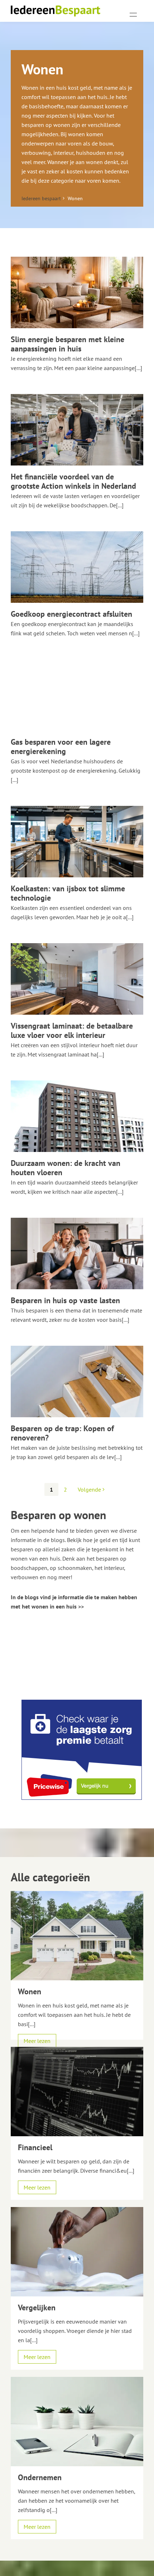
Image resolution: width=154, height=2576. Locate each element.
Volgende (90, 1489)
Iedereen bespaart (41, 198)
